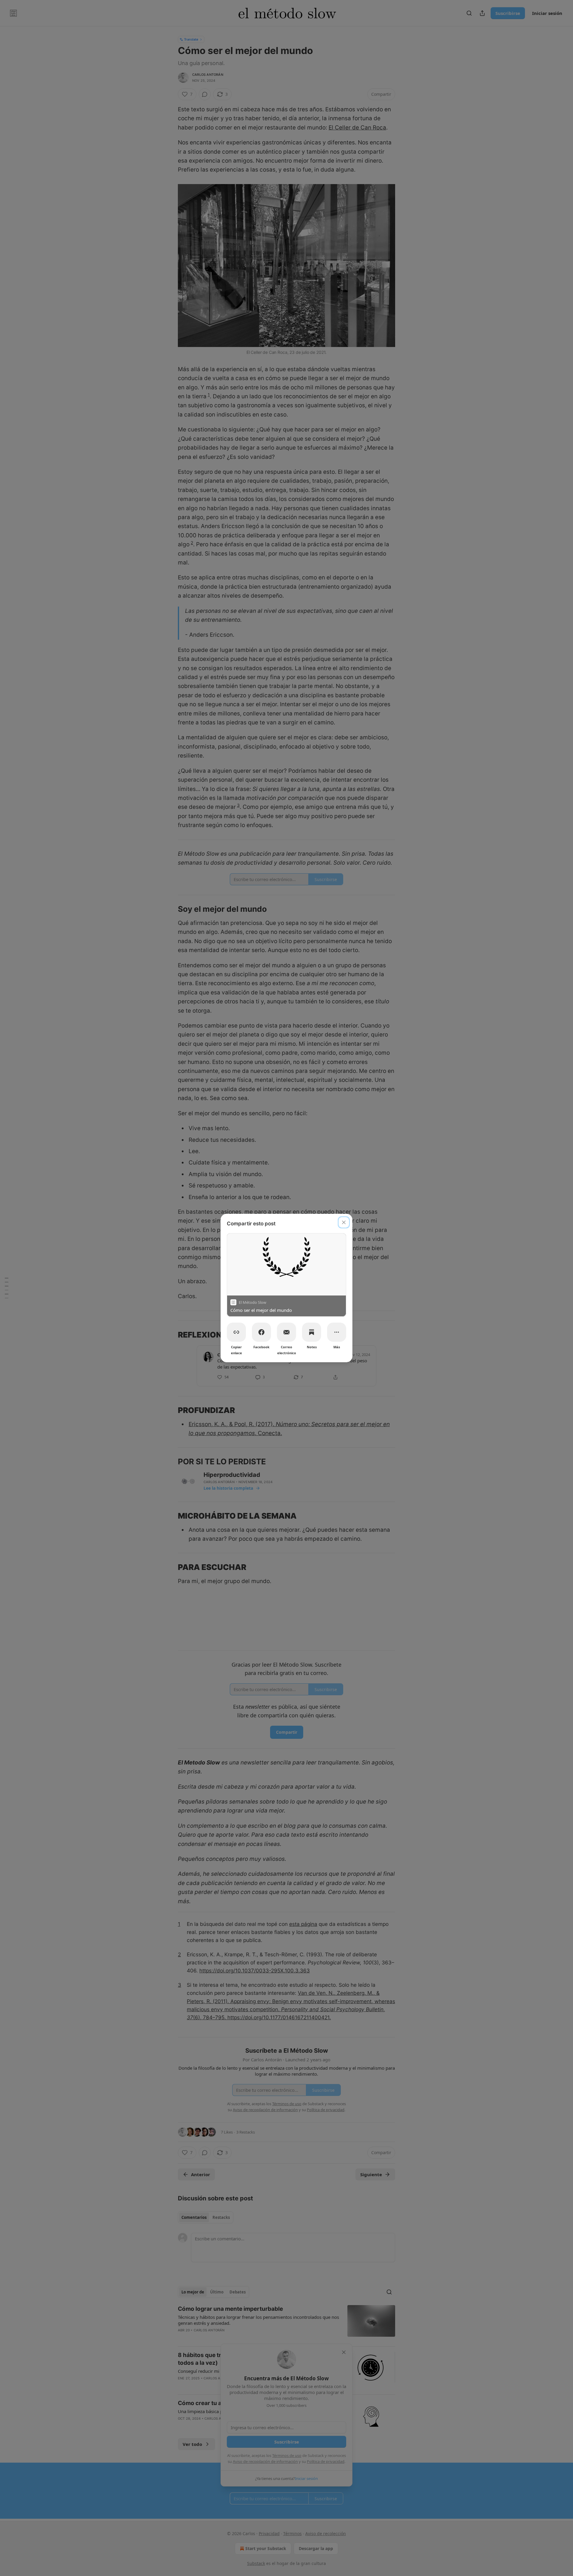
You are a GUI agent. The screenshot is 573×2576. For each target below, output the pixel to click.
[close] (344, 1222)
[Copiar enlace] (236, 1332)
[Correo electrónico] (286, 1332)
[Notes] (312, 1332)
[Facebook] (261, 1332)
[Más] (337, 1332)
